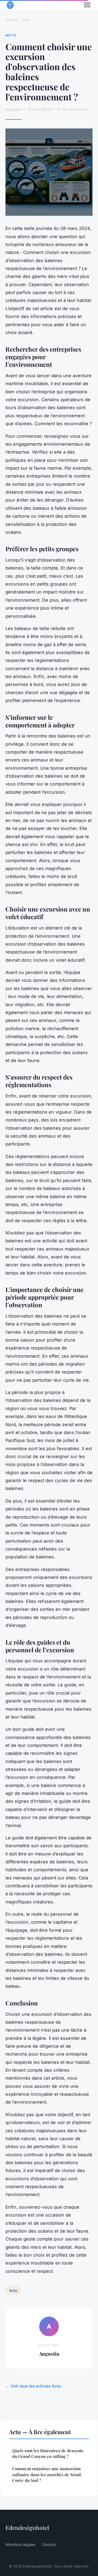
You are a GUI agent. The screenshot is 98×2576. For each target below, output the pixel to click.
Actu (26, 19)
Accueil (12, 19)
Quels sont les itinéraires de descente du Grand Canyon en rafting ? (48, 2453)
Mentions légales (20, 2544)
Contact (49, 2544)
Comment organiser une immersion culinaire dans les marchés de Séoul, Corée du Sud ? (47, 2474)
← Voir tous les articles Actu (33, 2386)
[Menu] (87, 5)
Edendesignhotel (27, 2527)
